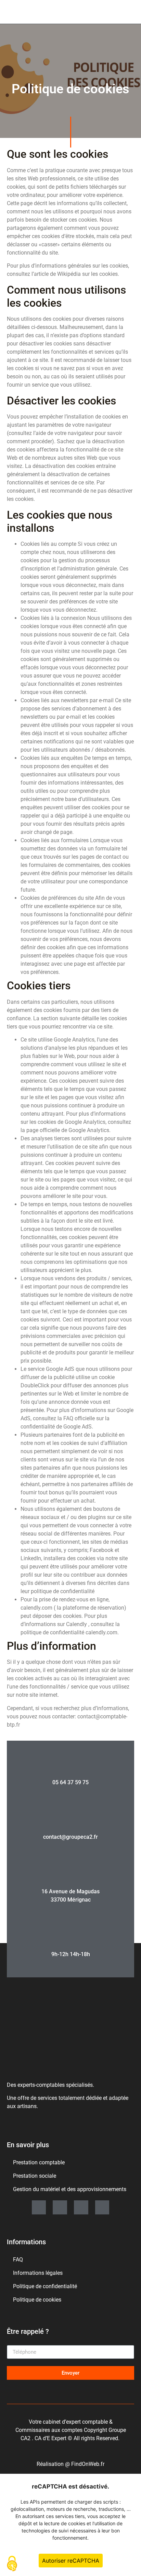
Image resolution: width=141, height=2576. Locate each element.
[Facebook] (102, 2208)
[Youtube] (60, 2208)
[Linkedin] (39, 2208)
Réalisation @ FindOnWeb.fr (70, 2464)
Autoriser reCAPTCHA (71, 2561)
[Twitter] (81, 2208)
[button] (106, 12)
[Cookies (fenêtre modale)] (12, 2564)
